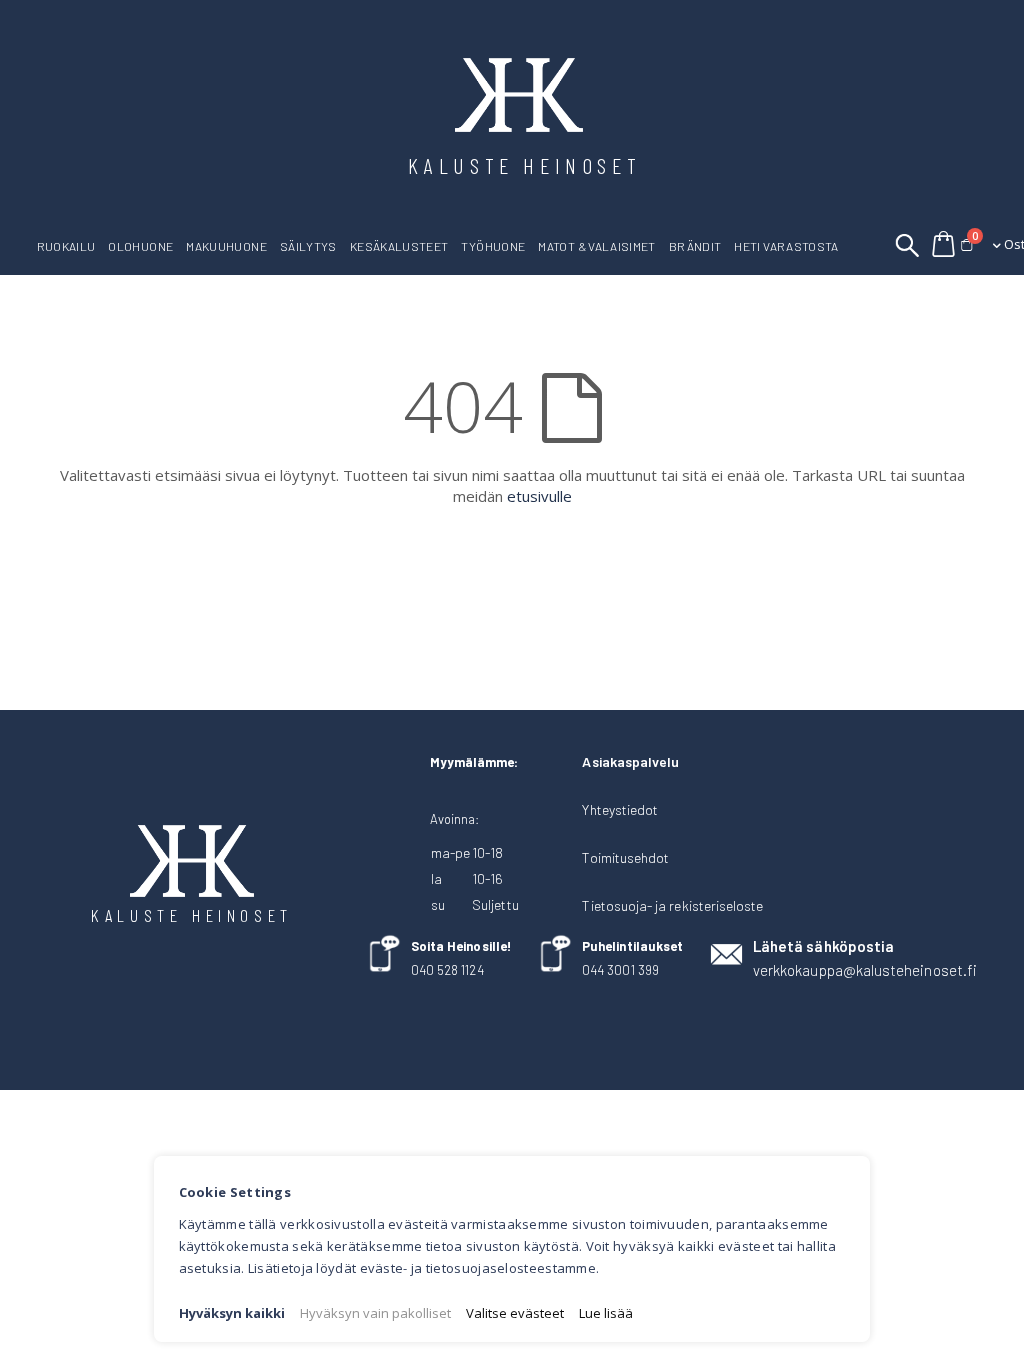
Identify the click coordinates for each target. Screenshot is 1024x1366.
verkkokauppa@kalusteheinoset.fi (865, 970)
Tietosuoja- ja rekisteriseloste (672, 905)
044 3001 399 (620, 970)
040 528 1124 (447, 970)
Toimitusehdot (625, 857)
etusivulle (539, 496)
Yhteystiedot (620, 809)
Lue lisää (606, 1313)
